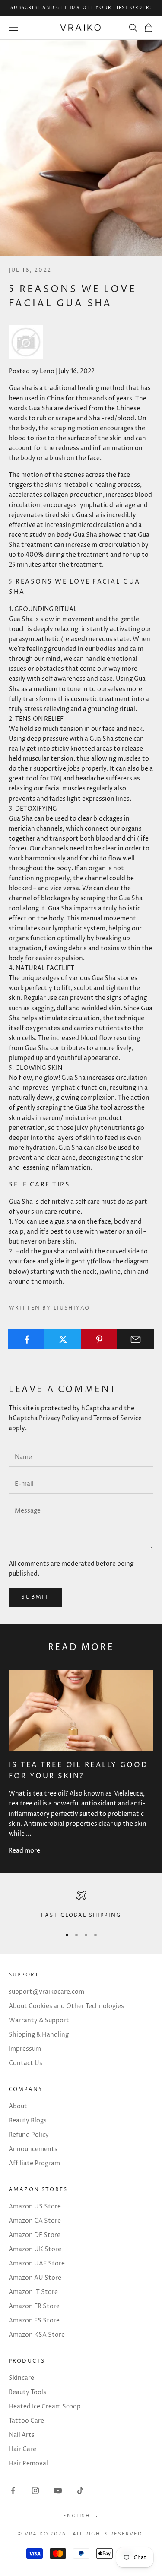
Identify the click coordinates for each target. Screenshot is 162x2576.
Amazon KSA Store (37, 2335)
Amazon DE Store (35, 2235)
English (77, 2516)
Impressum (25, 2049)
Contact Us (25, 2063)
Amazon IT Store (33, 2292)
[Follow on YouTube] (58, 2490)
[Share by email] (135, 1339)
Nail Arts (22, 2435)
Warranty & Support (39, 2020)
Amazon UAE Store (37, 2264)
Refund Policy (29, 2135)
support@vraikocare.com (46, 1992)
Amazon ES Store (34, 2321)
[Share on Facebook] (27, 1339)
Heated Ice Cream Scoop (45, 2406)
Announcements (33, 2149)
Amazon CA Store (35, 2221)
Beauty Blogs (28, 2121)
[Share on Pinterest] (99, 1339)
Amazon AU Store (35, 2278)
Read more (24, 1851)
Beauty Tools (27, 2392)
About (18, 2106)
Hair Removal (28, 2463)
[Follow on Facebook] (13, 2490)
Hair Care (22, 2449)
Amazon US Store (35, 2206)
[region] (81, 1905)
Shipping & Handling (39, 2035)
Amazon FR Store (34, 2306)
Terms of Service (118, 1418)
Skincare (21, 2378)
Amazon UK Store (35, 2249)
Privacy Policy (59, 1418)
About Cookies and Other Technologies (66, 2006)
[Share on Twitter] (63, 1339)
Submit (35, 1597)
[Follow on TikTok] (80, 2490)
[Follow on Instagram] (35, 2490)
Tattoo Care (26, 2421)
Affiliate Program (34, 2163)
